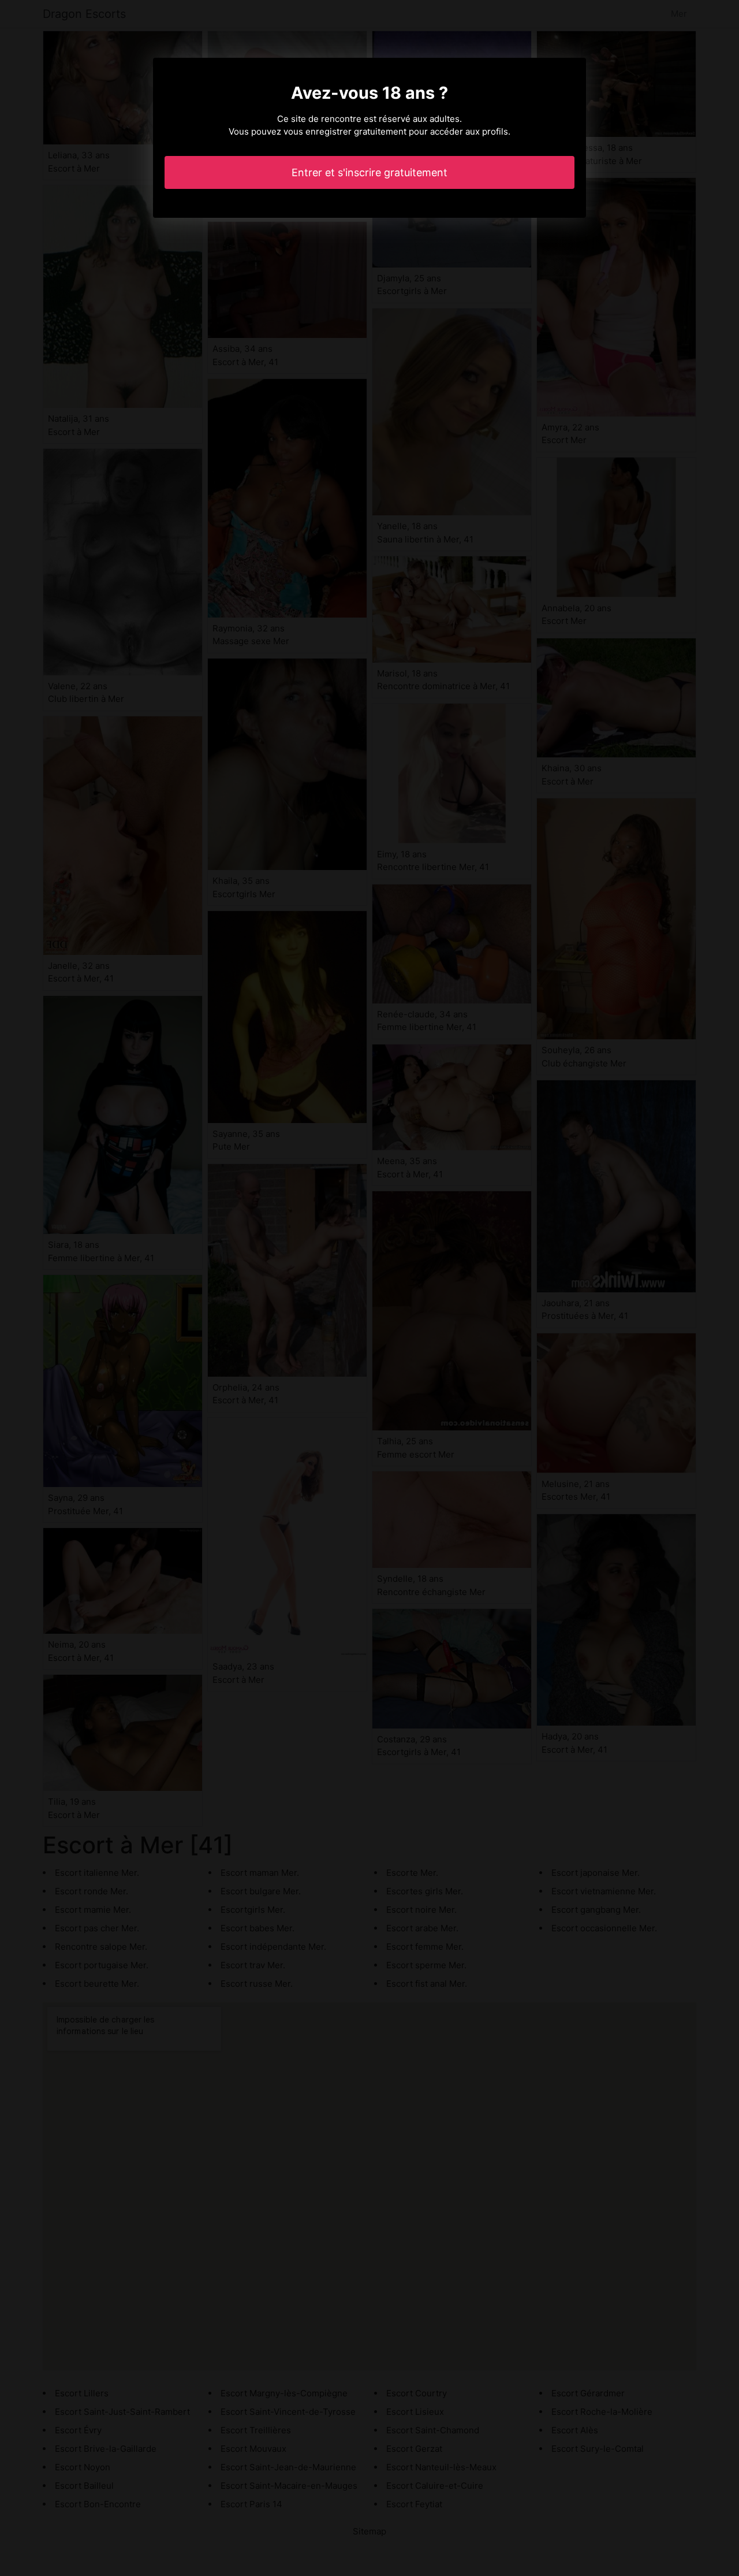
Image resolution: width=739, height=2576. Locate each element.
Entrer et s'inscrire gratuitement (369, 172)
